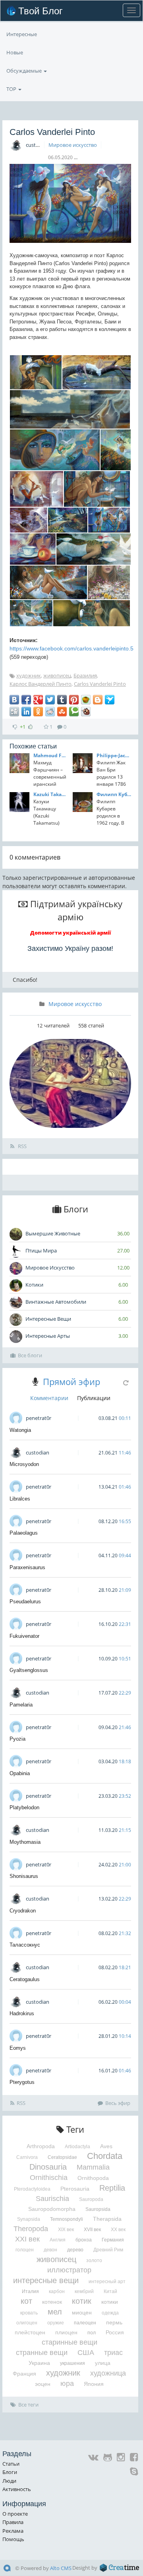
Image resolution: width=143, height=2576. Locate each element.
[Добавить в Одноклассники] (38, 712)
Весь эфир (118, 2103)
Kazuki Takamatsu (51, 794)
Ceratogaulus (25, 1979)
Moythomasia (25, 1842)
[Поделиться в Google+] (38, 700)
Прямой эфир (71, 1381)
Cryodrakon (23, 1911)
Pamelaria (21, 1705)
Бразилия (85, 675)
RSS (22, 1146)
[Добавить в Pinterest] (74, 700)
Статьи (11, 2464)
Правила (13, 2522)
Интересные (22, 34)
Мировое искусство (73, 145)
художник (29, 675)
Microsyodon (24, 1464)
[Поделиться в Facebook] (26, 700)
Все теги (28, 2405)
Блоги (10, 2472)
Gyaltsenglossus (29, 1670)
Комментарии (49, 1398)
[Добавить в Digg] (14, 712)
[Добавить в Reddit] (50, 712)
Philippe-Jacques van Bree (114, 755)
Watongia (20, 1430)
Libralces (20, 1499)
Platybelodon (24, 1807)
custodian (38, 145)
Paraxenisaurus (27, 1567)
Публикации (94, 1398)
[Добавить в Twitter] (50, 700)
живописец (57, 675)
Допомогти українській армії (71, 933)
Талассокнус (25, 1945)
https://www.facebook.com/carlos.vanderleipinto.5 (71, 648)
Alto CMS (61, 2568)
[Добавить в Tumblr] (62, 700)
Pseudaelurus (25, 1602)
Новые (15, 52)
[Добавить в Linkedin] (26, 712)
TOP (12, 89)
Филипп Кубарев (114, 794)
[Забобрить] (86, 712)
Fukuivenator (24, 1636)
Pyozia (17, 1739)
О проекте (15, 2514)
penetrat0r (39, 1418)
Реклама (13, 2531)
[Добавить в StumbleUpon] (62, 712)
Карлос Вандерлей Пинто (41, 684)
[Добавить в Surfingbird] (110, 700)
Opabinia (20, 1773)
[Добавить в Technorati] (74, 712)
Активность (17, 2489)
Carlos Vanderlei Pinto (100, 684)
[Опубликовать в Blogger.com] (98, 700)
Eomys (18, 2048)
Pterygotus (22, 2082)
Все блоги (30, 1355)
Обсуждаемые (25, 71)
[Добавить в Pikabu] (86, 700)
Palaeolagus (24, 1533)
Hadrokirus (22, 2013)
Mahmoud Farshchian (51, 755)
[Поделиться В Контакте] (14, 700)
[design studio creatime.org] (120, 2568)
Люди (9, 2481)
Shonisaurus (24, 1876)
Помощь (13, 2539)
